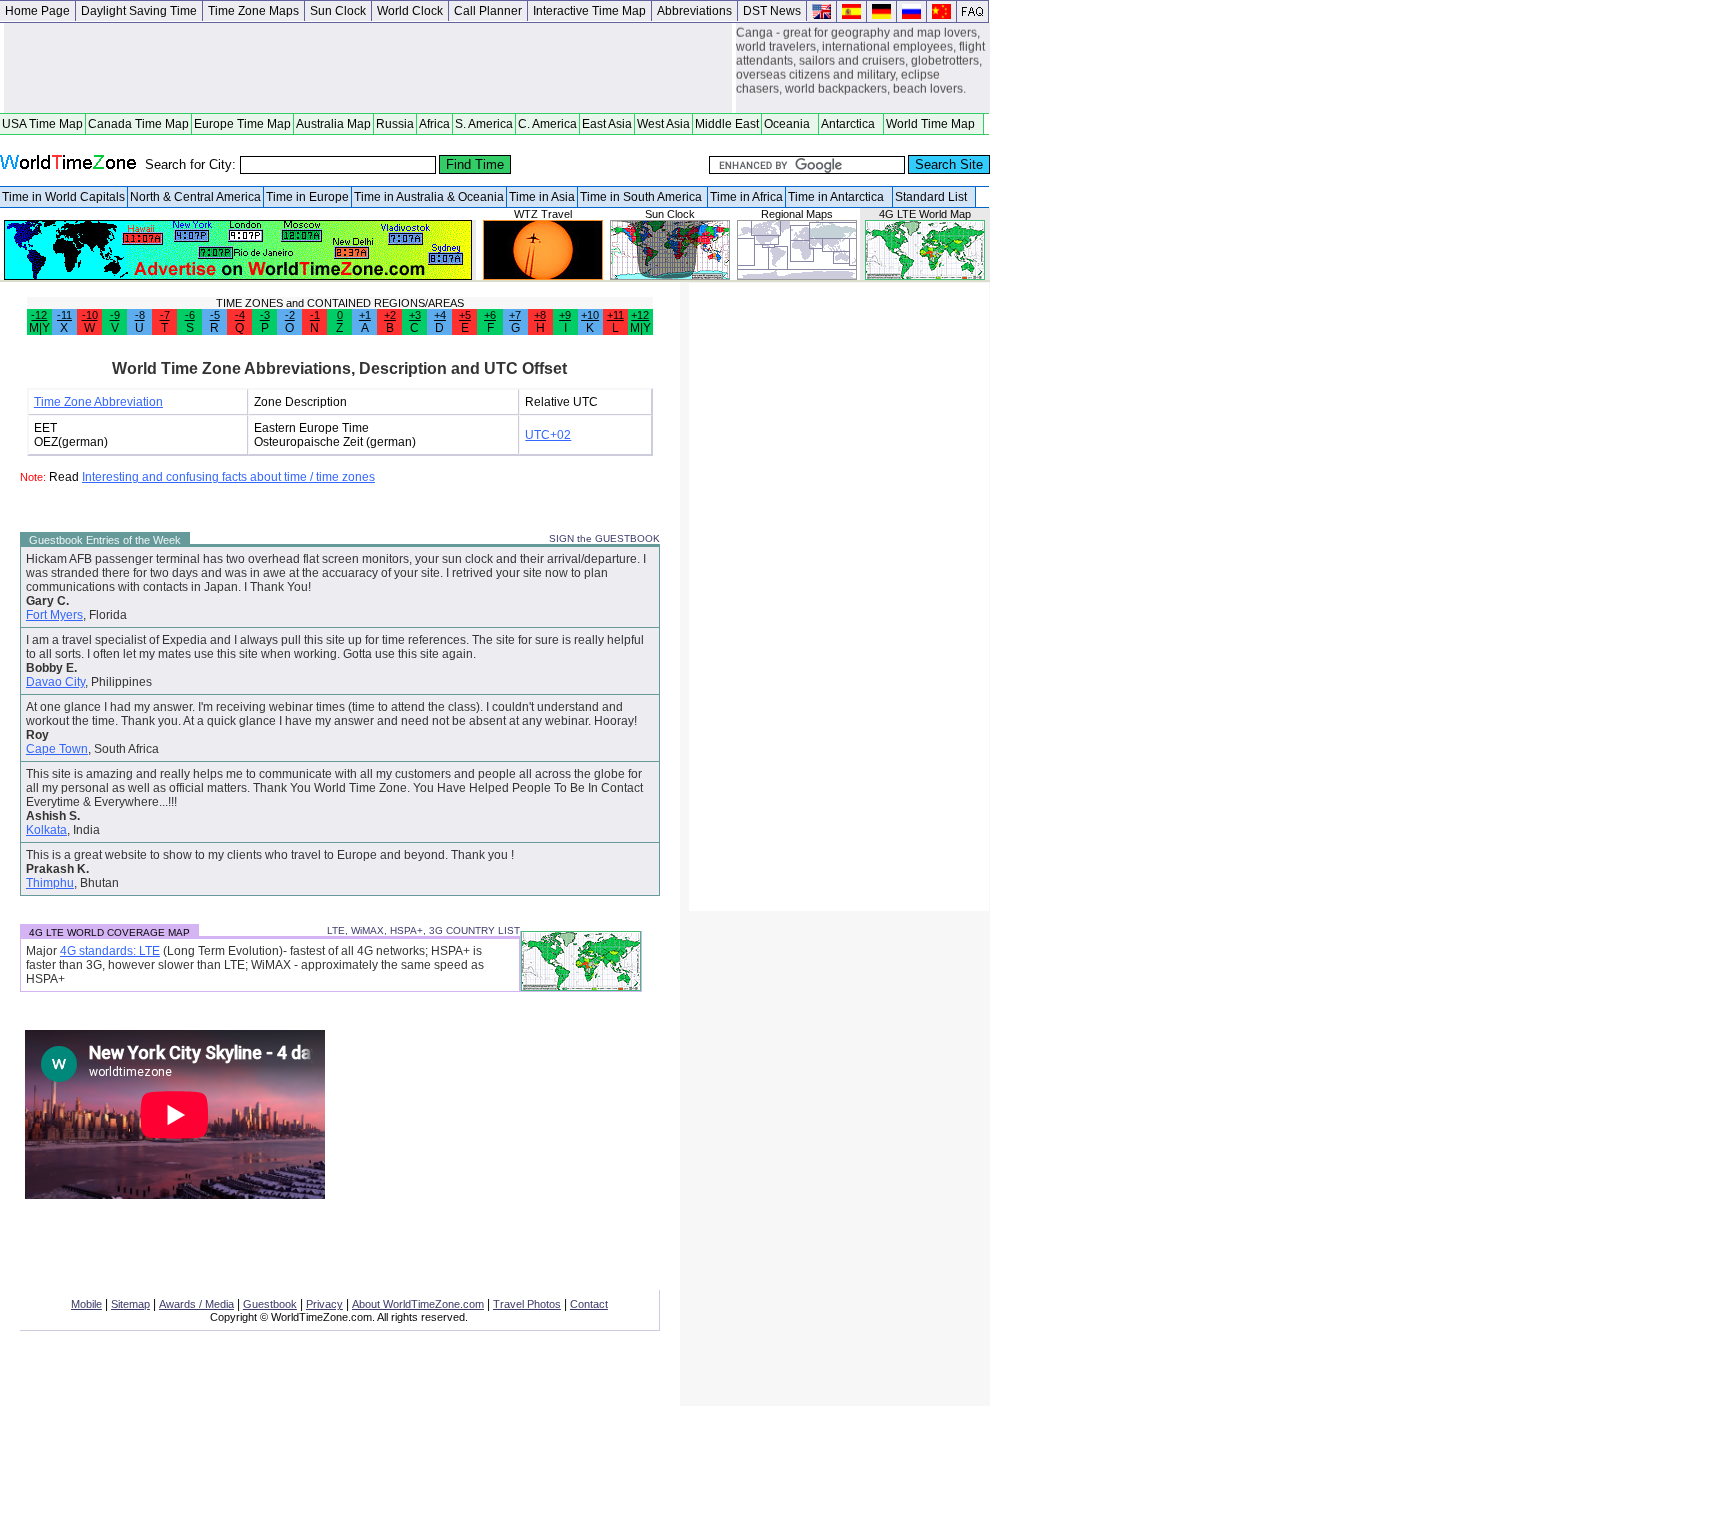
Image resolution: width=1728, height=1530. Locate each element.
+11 (615, 315)
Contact (589, 1304)
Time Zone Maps (253, 11)
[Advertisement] (368, 68)
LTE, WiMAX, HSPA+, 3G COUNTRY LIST (423, 930)
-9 (115, 315)
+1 (365, 315)
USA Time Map (42, 124)
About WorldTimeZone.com (418, 1304)
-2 (290, 315)
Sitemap (130, 1304)
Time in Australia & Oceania (429, 197)
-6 (190, 315)
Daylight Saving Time (139, 11)
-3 (265, 315)
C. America (547, 124)
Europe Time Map (242, 124)
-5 (215, 315)
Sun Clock (338, 11)
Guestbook (270, 1304)
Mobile (86, 1304)
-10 (90, 315)
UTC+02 (548, 435)
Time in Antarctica (839, 197)
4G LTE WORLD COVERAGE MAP (109, 932)
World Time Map (933, 124)
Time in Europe (307, 197)
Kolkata (46, 830)
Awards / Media (196, 1304)
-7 (165, 315)
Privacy (324, 1304)
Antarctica (851, 124)
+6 (490, 315)
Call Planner (488, 11)
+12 (640, 315)
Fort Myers (54, 615)
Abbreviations (694, 11)
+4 (440, 315)
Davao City (55, 682)
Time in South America (642, 197)
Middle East (727, 124)
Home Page (37, 11)
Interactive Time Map (589, 11)
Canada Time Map (138, 124)
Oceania (790, 124)
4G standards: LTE (110, 951)
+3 (415, 315)
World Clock (410, 11)
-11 (64, 315)
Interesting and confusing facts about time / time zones (228, 477)
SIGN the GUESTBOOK (604, 538)
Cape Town (57, 749)
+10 (590, 315)
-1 (315, 315)
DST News (772, 11)
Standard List (934, 197)
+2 (390, 315)
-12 (39, 315)
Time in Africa (746, 197)
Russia (395, 124)
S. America (484, 124)
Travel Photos (527, 1304)
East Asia (607, 124)
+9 (565, 315)
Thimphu (50, 883)
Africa (434, 124)
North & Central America (195, 197)
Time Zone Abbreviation (98, 402)
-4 (240, 315)
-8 (140, 315)
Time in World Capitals (63, 197)
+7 (515, 315)
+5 (465, 315)
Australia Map (333, 124)
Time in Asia (542, 197)
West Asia (663, 124)
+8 (540, 315)
